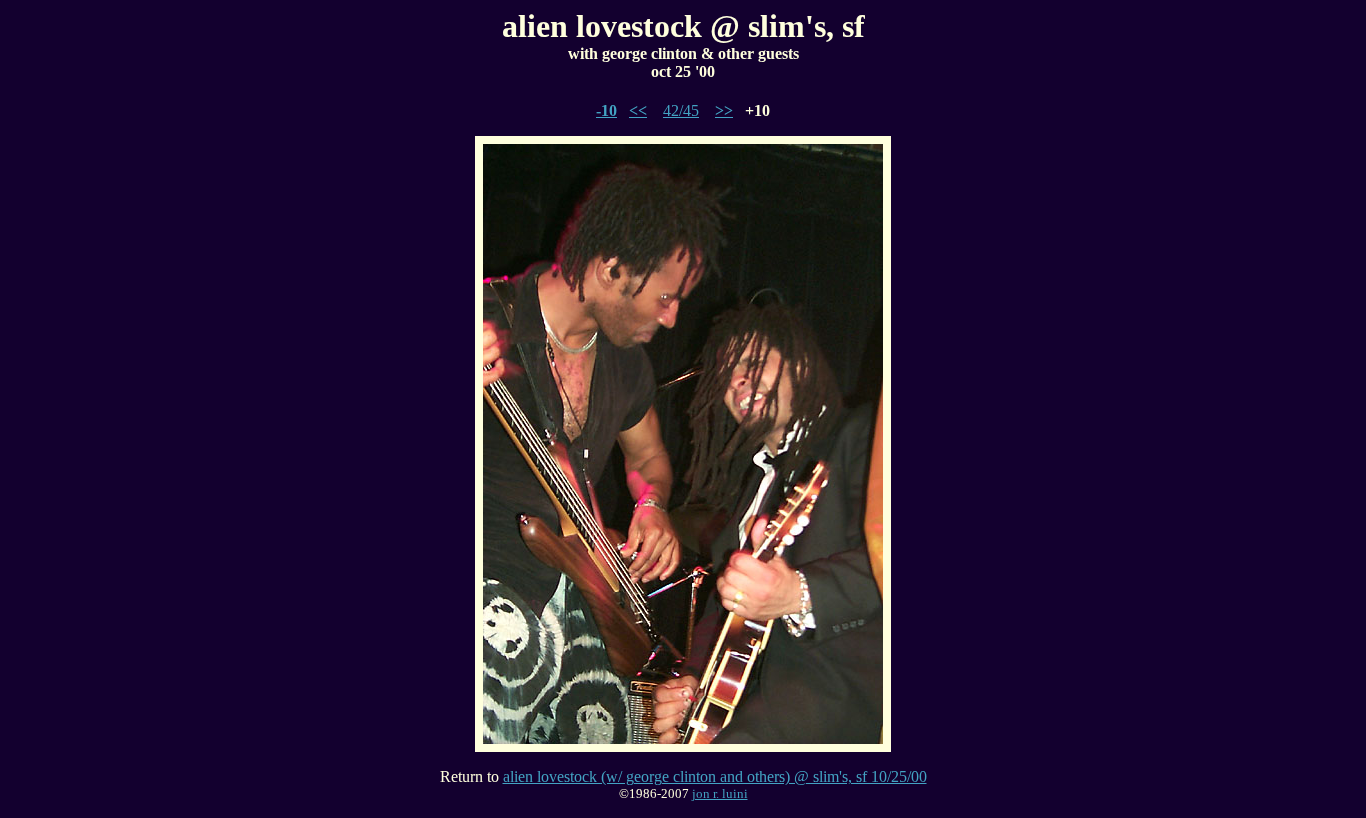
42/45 (681, 110)
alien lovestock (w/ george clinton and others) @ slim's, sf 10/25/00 (715, 776)
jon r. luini (720, 793)
